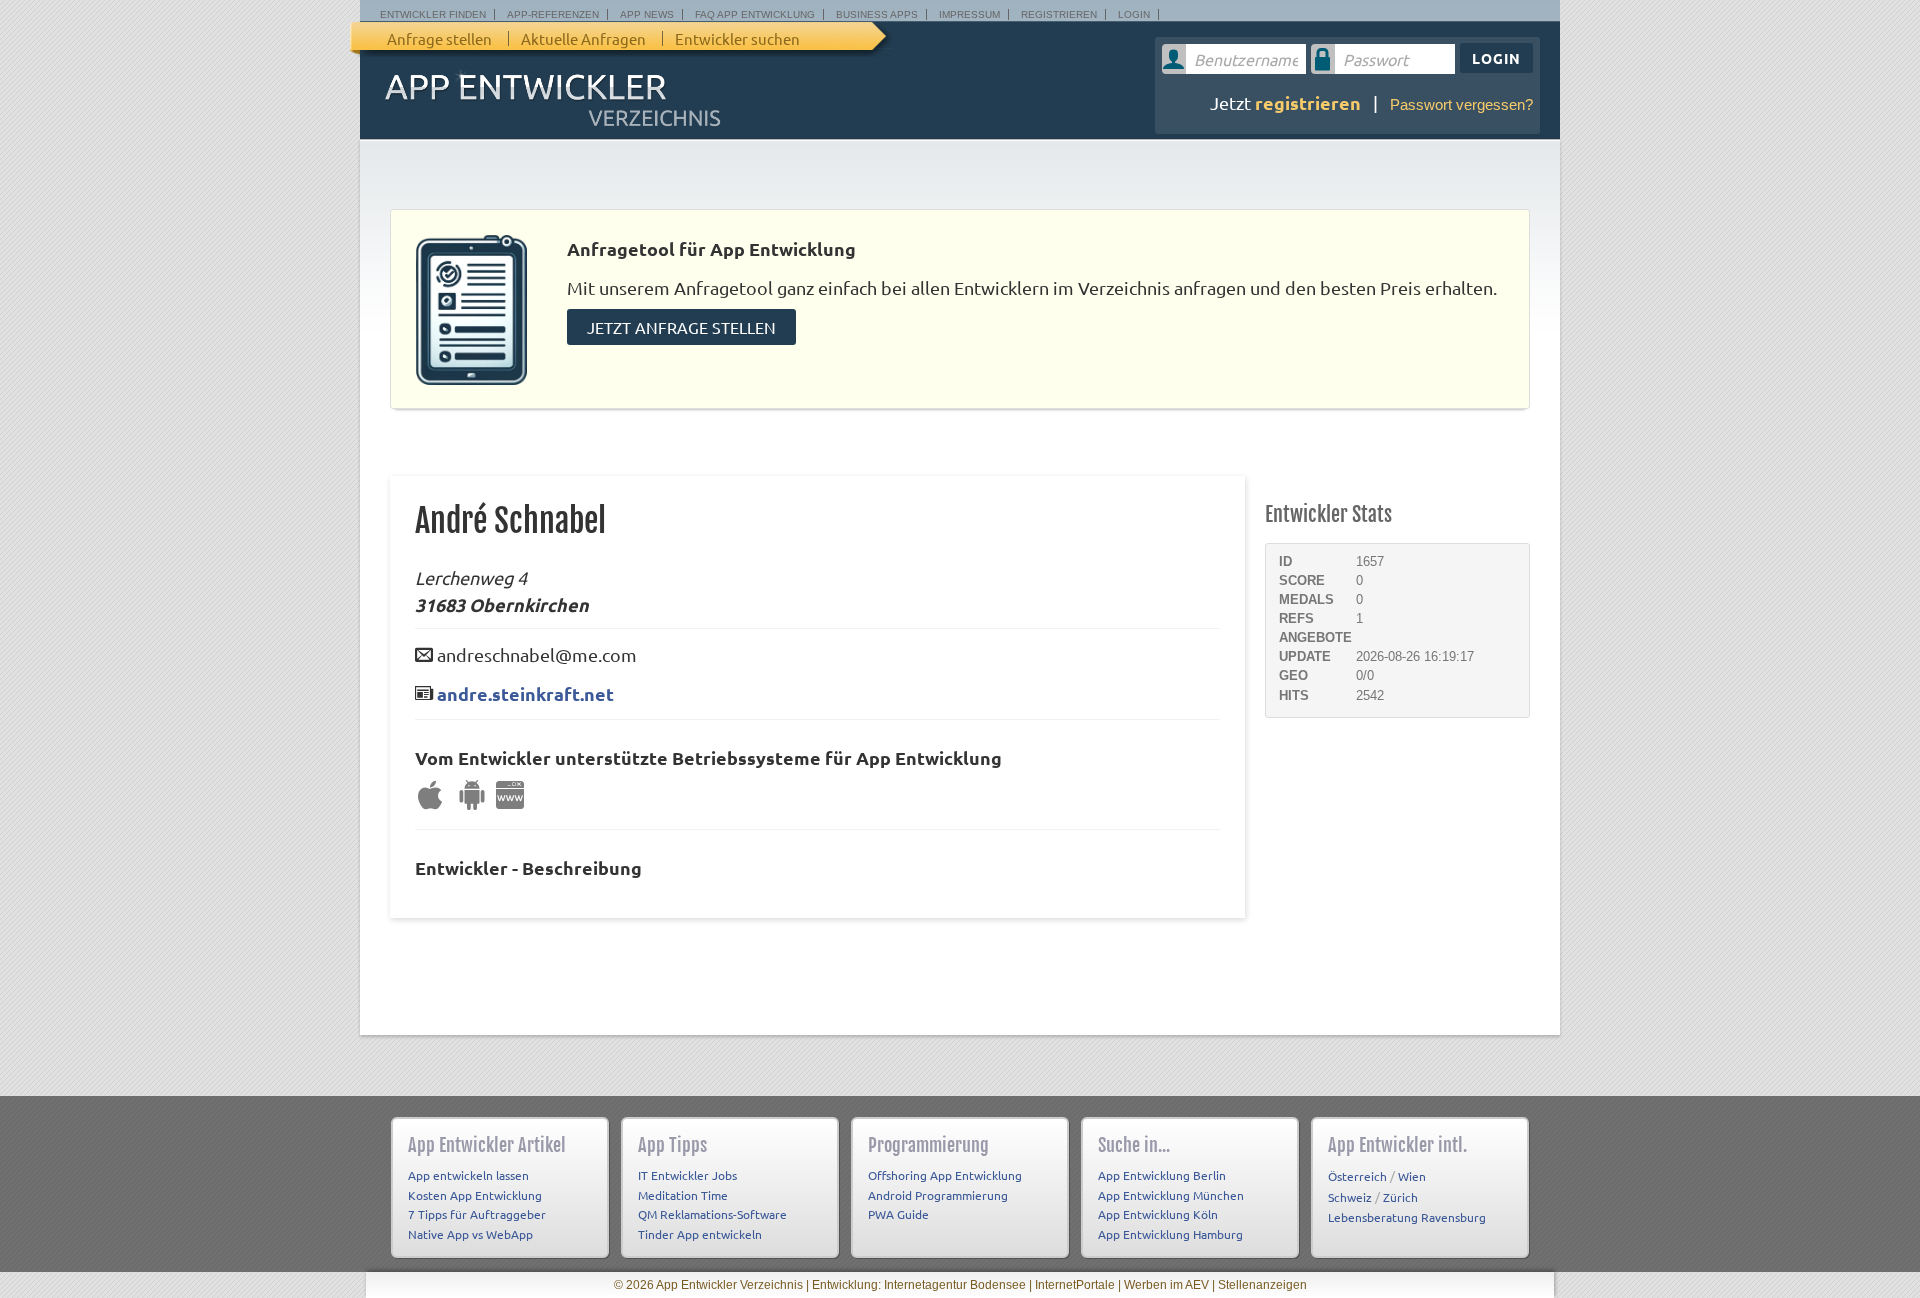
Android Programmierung (938, 1195)
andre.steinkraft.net (525, 693)
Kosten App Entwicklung (475, 1195)
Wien (1412, 1176)
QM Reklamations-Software (712, 1214)
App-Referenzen (553, 14)
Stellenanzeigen (1262, 1285)
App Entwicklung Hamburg (1170, 1234)
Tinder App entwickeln (700, 1234)
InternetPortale (1075, 1285)
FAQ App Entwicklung (755, 14)
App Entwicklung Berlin (1162, 1175)
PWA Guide (898, 1214)
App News (647, 14)
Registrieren (1059, 14)
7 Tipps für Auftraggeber (477, 1214)
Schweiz (1350, 1197)
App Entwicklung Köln (1158, 1214)
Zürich (1400, 1197)
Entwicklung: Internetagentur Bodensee (919, 1285)
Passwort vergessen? (1461, 104)
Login (1134, 14)
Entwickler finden (433, 14)
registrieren (1308, 102)
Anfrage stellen (439, 38)
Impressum (969, 14)
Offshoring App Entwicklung (945, 1175)
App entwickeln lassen (468, 1175)
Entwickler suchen (737, 38)
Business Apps (877, 14)
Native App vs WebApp (470, 1234)
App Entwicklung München (1171, 1195)
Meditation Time (683, 1195)
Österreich (1357, 1176)
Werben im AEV (1166, 1285)
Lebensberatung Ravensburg (1407, 1217)
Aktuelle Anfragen (583, 38)
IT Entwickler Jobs (687, 1175)
